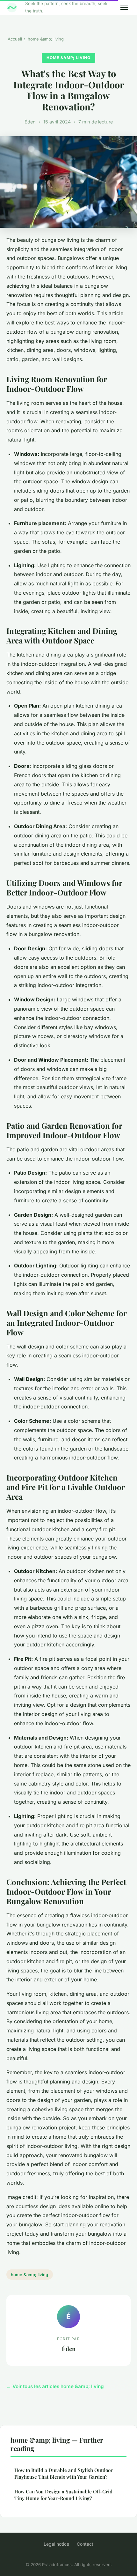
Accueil (15, 39)
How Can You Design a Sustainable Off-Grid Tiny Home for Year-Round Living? (63, 2495)
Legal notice (56, 2544)
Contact (85, 2544)
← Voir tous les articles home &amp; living (55, 2386)
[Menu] (124, 7)
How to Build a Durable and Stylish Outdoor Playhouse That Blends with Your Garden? (64, 2473)
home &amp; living (46, 39)
